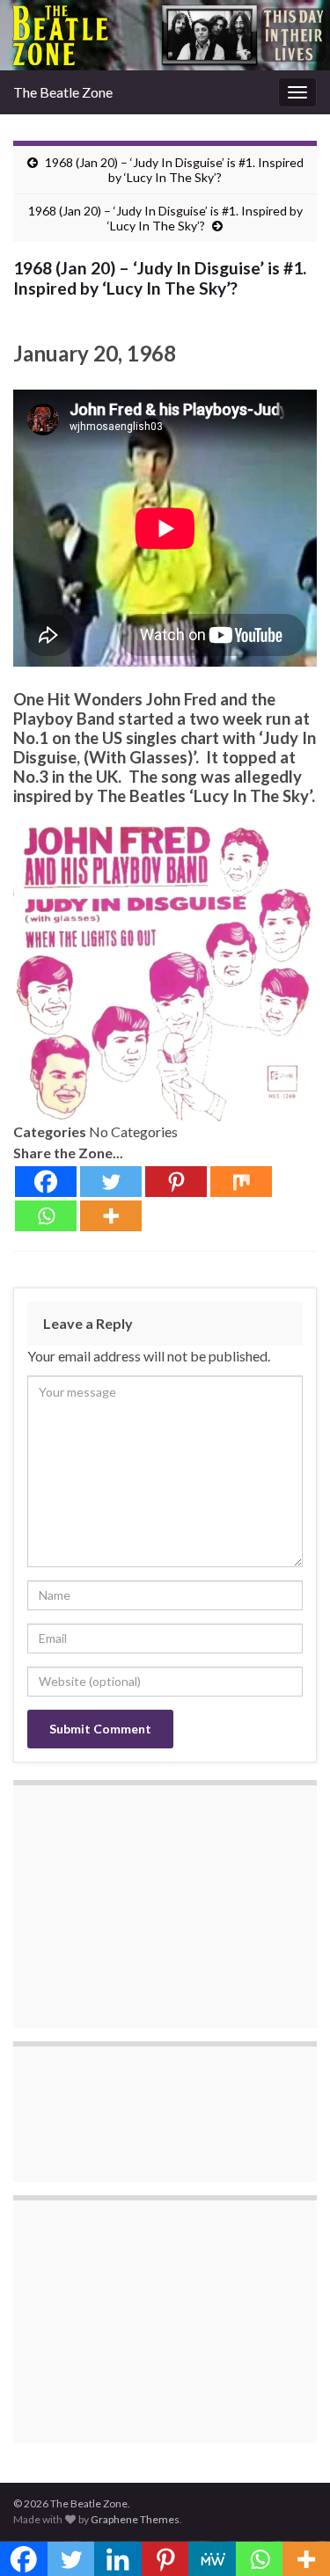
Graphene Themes (135, 2519)
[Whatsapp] (46, 1216)
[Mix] (241, 1182)
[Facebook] (46, 1182)
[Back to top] (290, 2536)
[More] (111, 1216)
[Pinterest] (176, 1182)
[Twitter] (111, 1182)
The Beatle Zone (63, 92)
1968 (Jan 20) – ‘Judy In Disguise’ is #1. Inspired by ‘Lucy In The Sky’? (174, 170)
